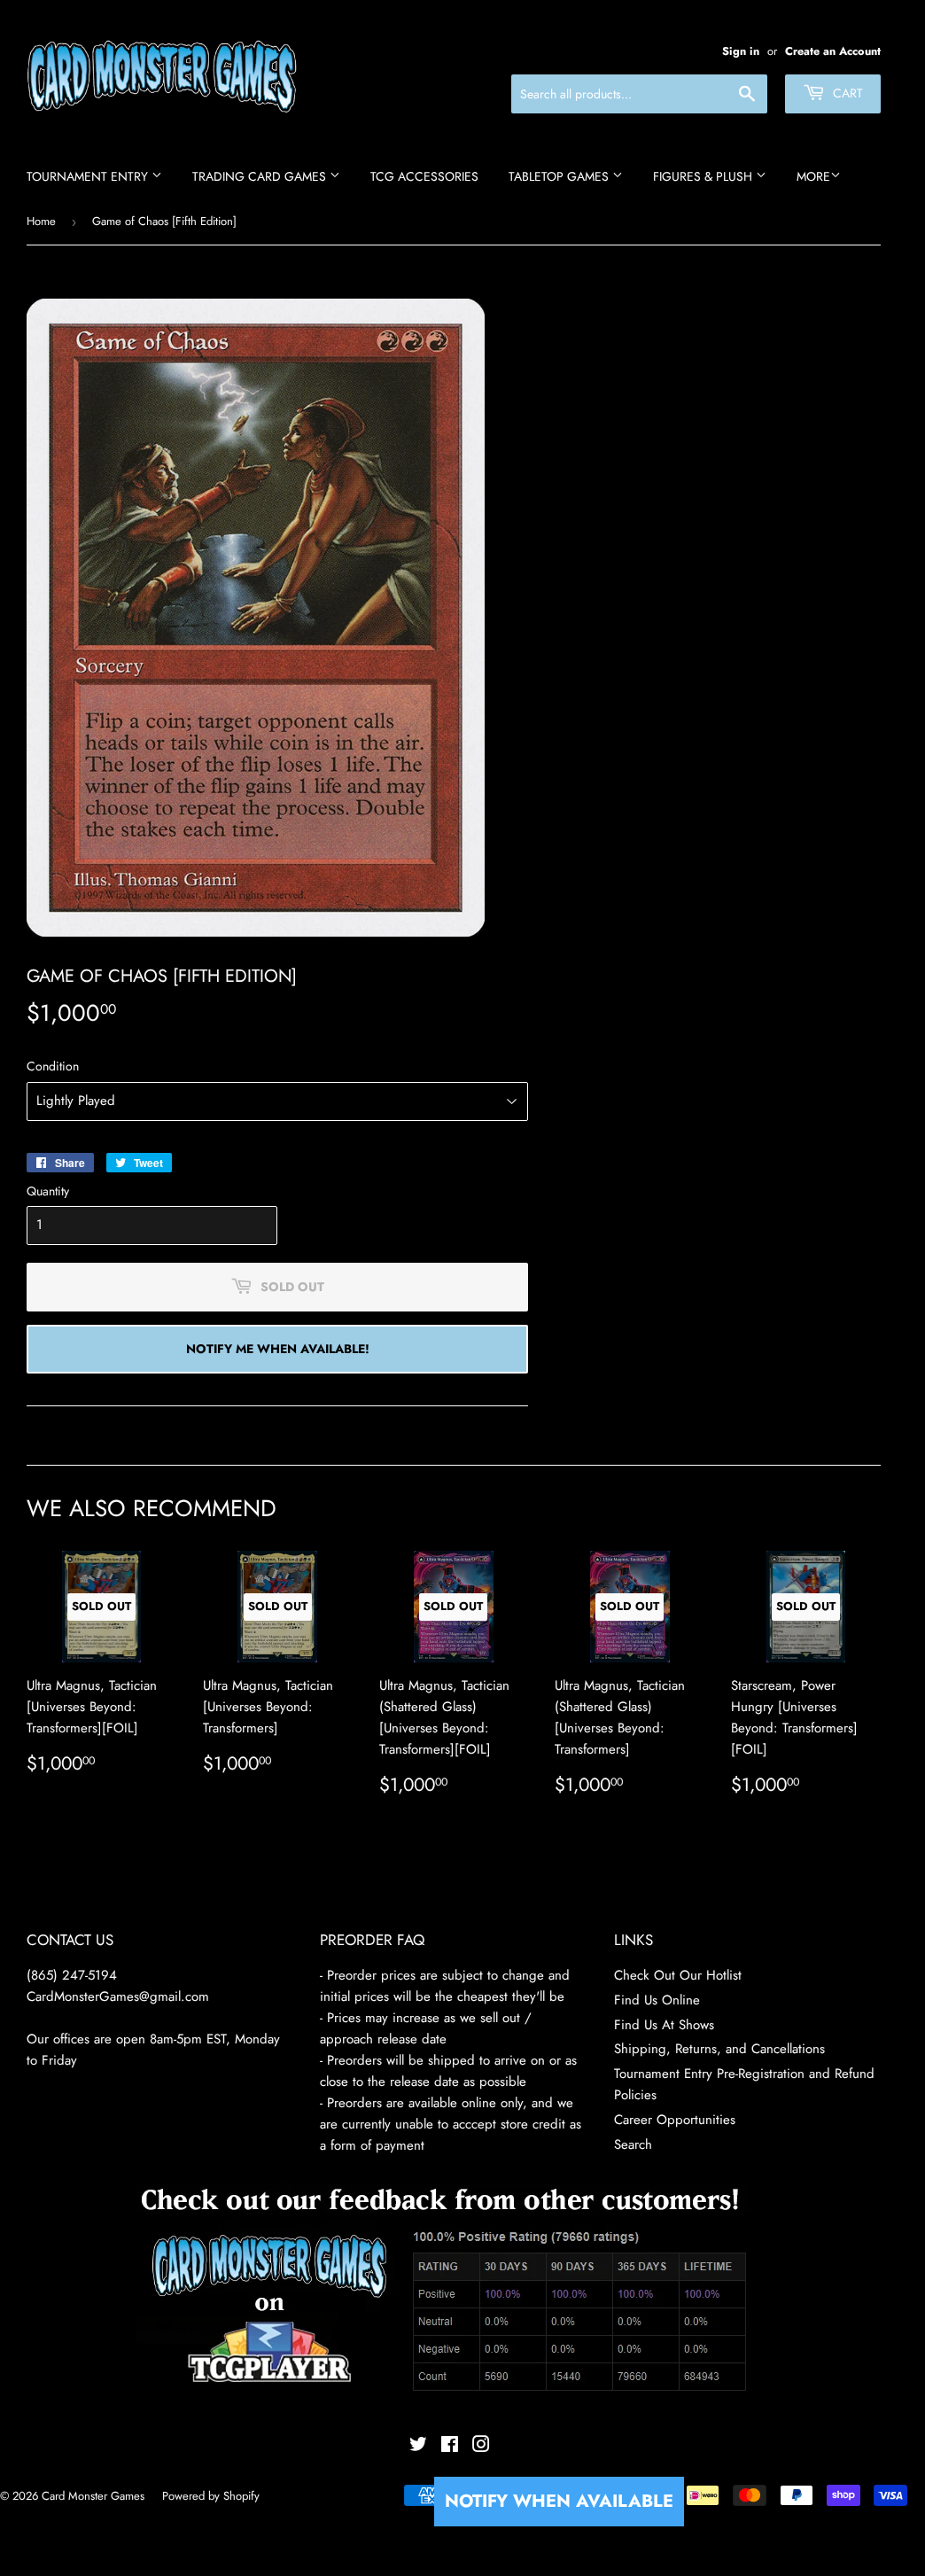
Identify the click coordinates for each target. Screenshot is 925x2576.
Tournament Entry (89, 176)
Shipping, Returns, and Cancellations (719, 2049)
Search (633, 2144)
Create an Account (833, 51)
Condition (53, 1066)
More (813, 176)
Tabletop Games (560, 176)
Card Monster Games (93, 2496)
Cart (846, 93)
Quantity (48, 1191)
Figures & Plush (704, 176)
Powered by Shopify (211, 2496)
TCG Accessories (424, 176)
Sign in (741, 51)
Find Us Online (657, 2000)
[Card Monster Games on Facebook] (450, 2447)
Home (41, 221)
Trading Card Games (261, 176)
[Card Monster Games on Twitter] (418, 2447)
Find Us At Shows (664, 2025)
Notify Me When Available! (278, 1349)
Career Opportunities (675, 2120)
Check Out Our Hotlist (678, 1975)
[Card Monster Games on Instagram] (481, 2447)
